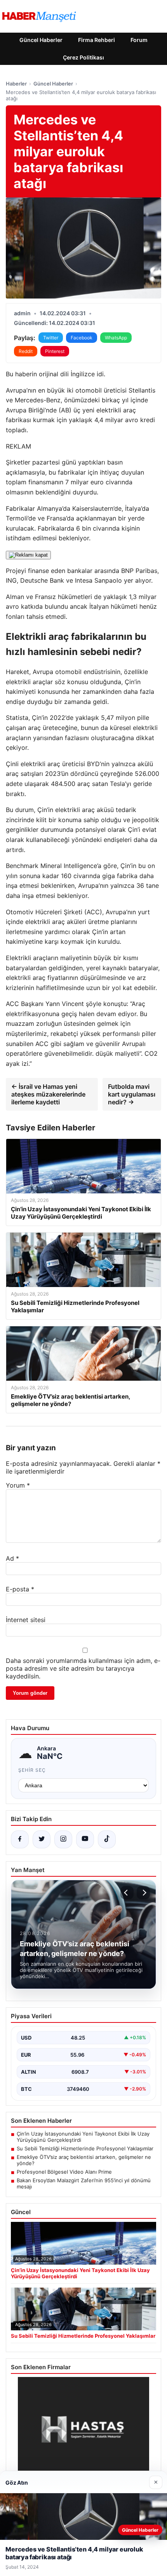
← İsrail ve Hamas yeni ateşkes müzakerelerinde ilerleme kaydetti (48, 1094)
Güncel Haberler (41, 40)
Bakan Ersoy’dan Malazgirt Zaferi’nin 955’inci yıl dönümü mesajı (84, 2183)
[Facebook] (20, 1839)
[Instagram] (63, 1839)
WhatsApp (116, 338)
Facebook (82, 338)
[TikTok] (107, 1839)
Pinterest (55, 351)
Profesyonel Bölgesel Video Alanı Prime (64, 2172)
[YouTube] (85, 1839)
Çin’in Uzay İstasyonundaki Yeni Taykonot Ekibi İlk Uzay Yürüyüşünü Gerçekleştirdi (83, 2137)
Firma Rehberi (97, 40)
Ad (12, 1558)
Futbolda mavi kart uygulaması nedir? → (132, 1094)
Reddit (26, 351)
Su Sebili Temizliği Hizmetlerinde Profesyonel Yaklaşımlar (85, 2148)
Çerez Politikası (83, 57)
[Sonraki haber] (143, 1893)
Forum (139, 40)
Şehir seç (32, 1770)
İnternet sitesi (26, 1620)
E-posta (20, 1589)
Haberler (16, 84)
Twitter (51, 338)
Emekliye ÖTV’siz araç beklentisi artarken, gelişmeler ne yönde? (84, 2160)
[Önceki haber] (127, 1893)
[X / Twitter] (42, 1839)
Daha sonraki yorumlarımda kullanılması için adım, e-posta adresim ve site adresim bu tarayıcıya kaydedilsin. (83, 1668)
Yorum (18, 1485)
